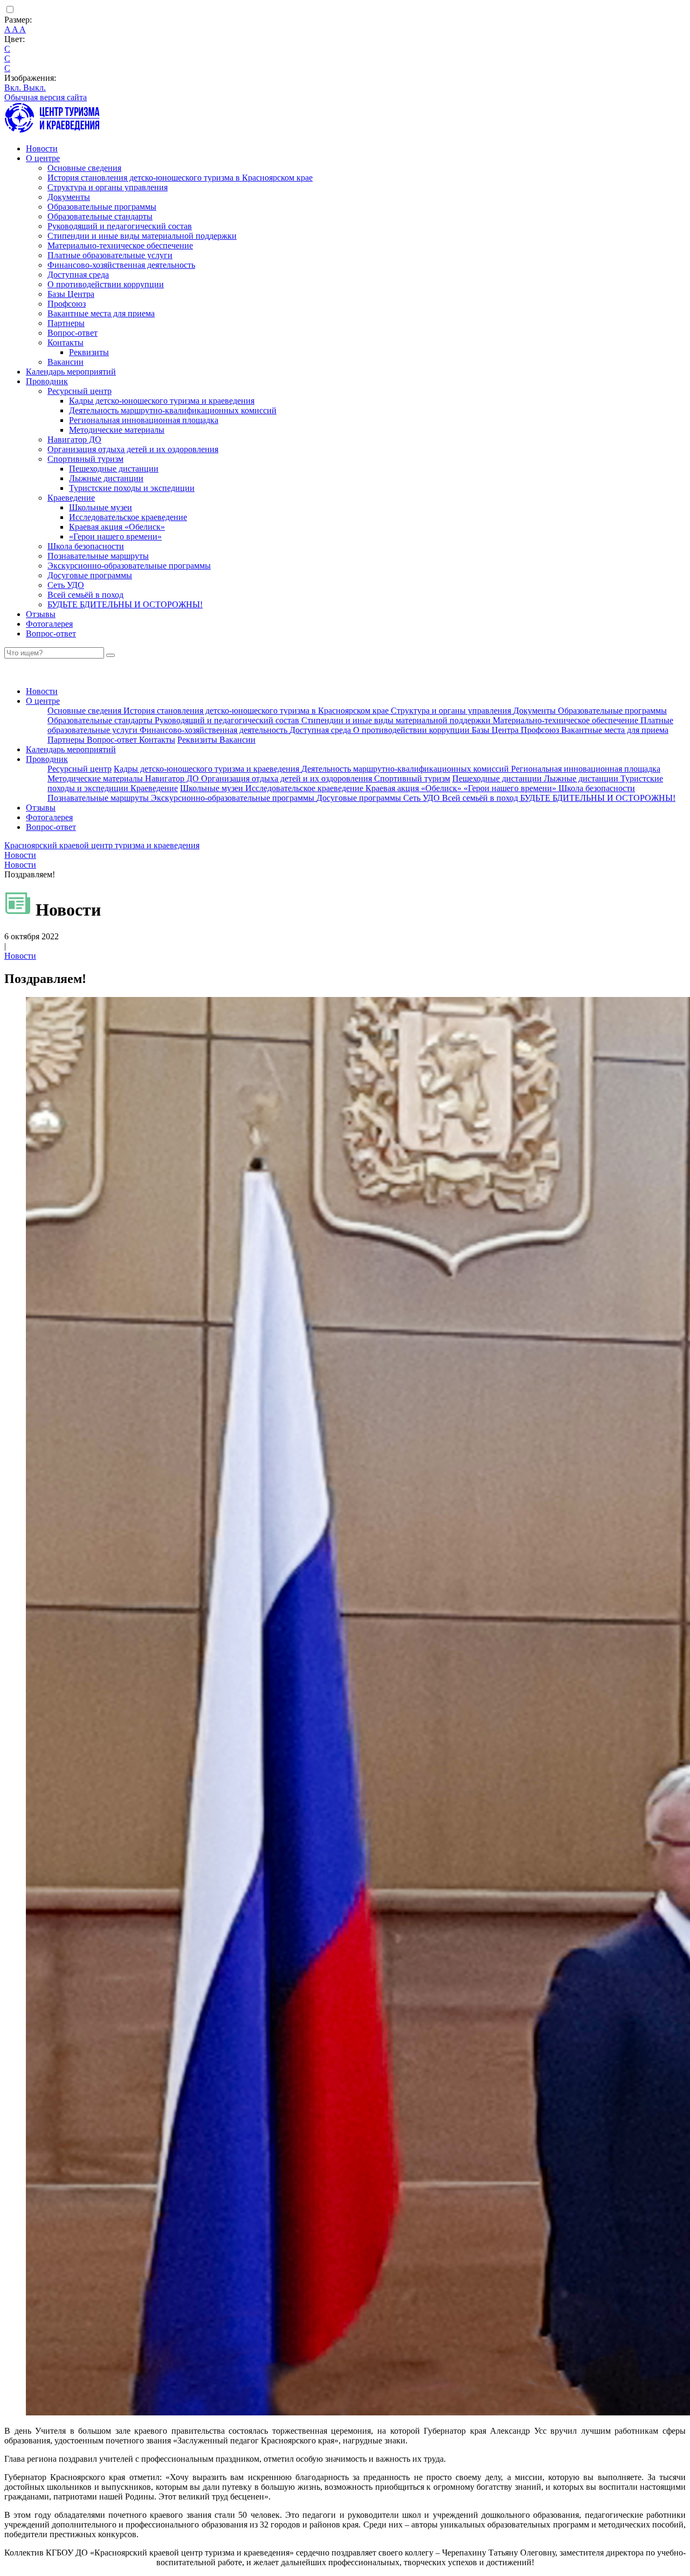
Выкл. (34, 88)
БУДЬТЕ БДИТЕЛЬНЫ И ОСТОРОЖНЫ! (125, 604)
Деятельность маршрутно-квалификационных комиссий (173, 410)
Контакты (65, 342)
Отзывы (41, 614)
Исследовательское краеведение (128, 517)
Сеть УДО (66, 585)
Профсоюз (67, 304)
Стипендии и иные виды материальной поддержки (142, 236)
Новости (42, 148)
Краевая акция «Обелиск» (117, 527)
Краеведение (71, 498)
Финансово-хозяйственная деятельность (121, 265)
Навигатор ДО (74, 439)
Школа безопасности (86, 546)
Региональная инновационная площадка (144, 420)
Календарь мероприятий (71, 372)
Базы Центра (71, 294)
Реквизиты (89, 352)
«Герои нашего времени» (115, 536)
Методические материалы (117, 430)
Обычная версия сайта (46, 97)
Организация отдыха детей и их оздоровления (133, 449)
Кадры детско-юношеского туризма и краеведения (162, 401)
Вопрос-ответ (73, 333)
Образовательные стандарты (100, 216)
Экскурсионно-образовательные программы (129, 566)
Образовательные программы (102, 207)
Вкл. (14, 88)
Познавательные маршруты (98, 556)
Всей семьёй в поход (85, 595)
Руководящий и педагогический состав (120, 226)
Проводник (47, 381)
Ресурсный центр (80, 391)
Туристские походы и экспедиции (132, 488)
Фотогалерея (49, 624)
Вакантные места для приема (101, 313)
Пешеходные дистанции (114, 469)
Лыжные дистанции (106, 478)
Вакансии (65, 362)
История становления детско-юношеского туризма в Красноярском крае (180, 178)
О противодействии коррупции (106, 284)
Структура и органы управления (108, 187)
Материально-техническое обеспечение (120, 245)
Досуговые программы (90, 575)
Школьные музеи (101, 507)
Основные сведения (84, 168)
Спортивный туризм (85, 459)
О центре (43, 158)
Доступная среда (78, 275)
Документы (69, 197)
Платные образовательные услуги (110, 255)
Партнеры (66, 323)
